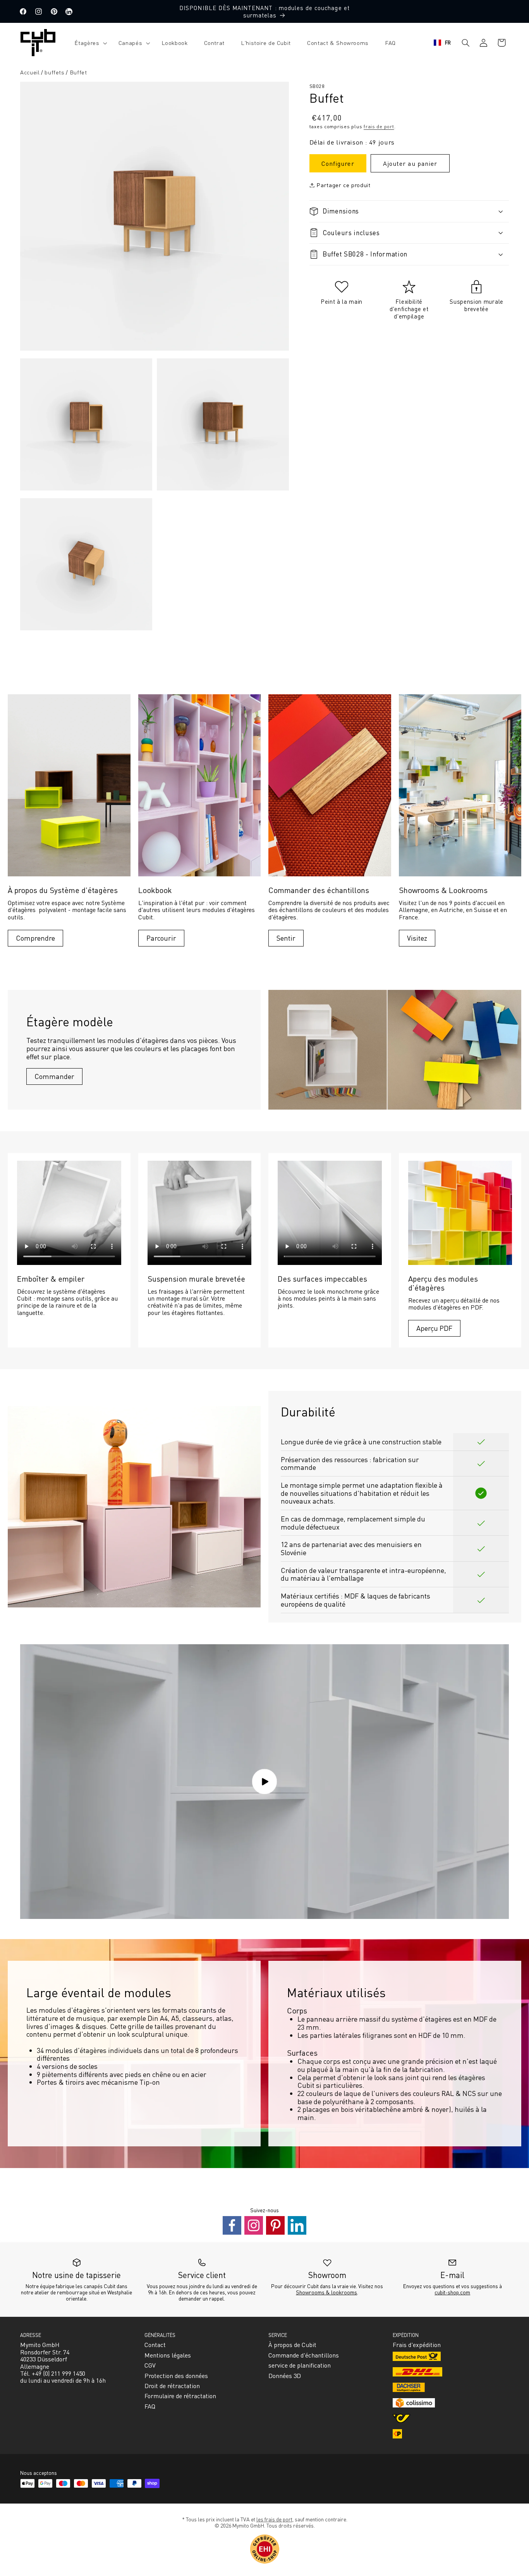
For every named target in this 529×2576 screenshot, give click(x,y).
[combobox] (442, 43)
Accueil (30, 72)
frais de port (379, 126)
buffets (54, 72)
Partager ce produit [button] (343, 185)
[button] (88, 43)
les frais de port (274, 2519)
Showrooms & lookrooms (326, 2292)
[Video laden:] (264, 1782)
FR (448, 42)
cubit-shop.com (452, 2292)
